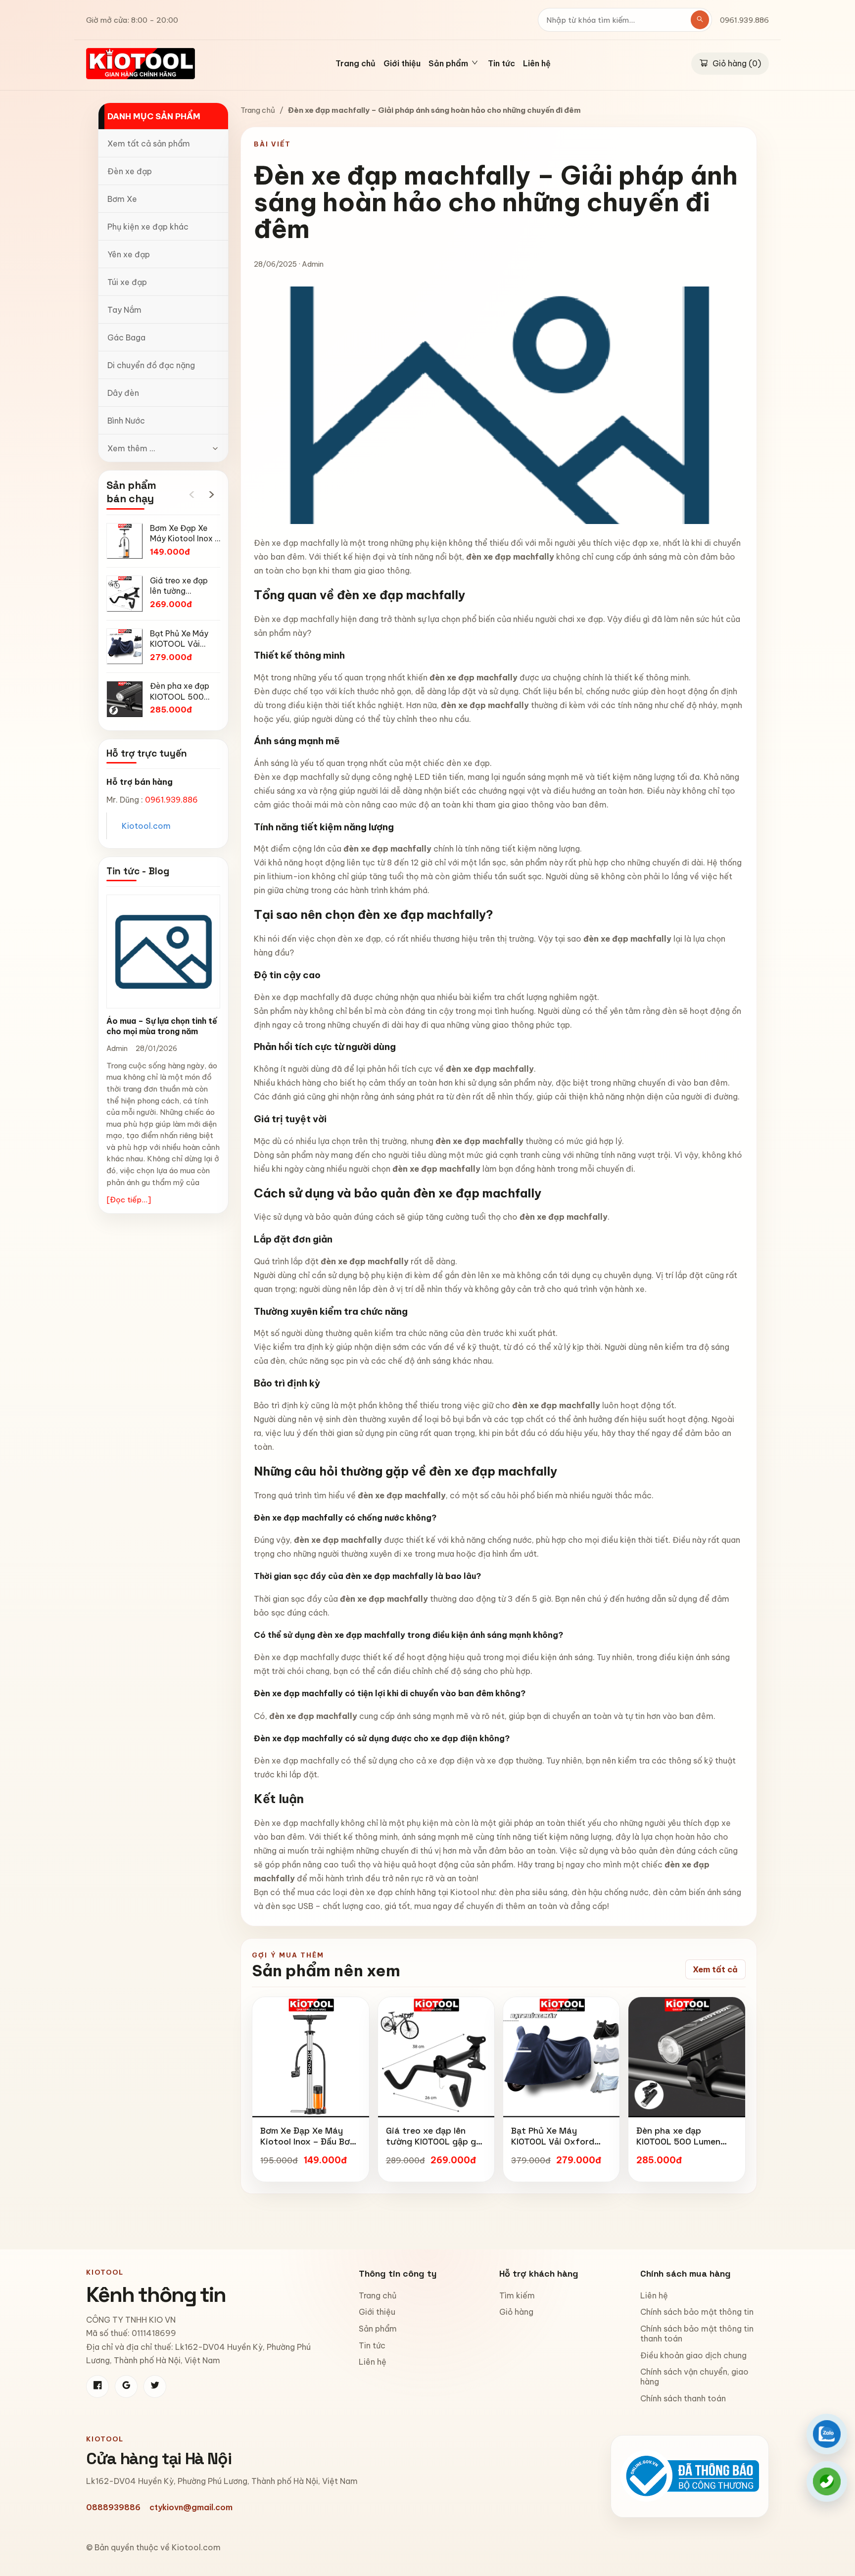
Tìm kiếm (517, 2295)
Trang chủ (356, 64)
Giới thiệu (402, 64)
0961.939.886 (744, 20)
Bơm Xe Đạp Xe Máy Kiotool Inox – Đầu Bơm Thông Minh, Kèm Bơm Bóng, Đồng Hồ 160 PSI (309, 2147)
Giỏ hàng (516, 2312)
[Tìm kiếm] (700, 20)
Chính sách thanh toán (683, 2398)
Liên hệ (537, 64)
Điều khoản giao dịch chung (693, 2355)
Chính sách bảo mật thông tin (697, 2312)
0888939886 (113, 2507)
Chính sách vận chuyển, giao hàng (694, 2377)
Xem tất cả (715, 1969)
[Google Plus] (126, 2386)
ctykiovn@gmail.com (191, 2507)
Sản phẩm (378, 2329)
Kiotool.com (146, 826)
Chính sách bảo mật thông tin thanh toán (697, 2334)
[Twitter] (155, 2386)
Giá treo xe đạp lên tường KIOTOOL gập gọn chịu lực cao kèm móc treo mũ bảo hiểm (436, 2147)
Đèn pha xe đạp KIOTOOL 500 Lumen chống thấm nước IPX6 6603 (684, 2147)
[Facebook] (97, 2386)
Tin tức (501, 64)
